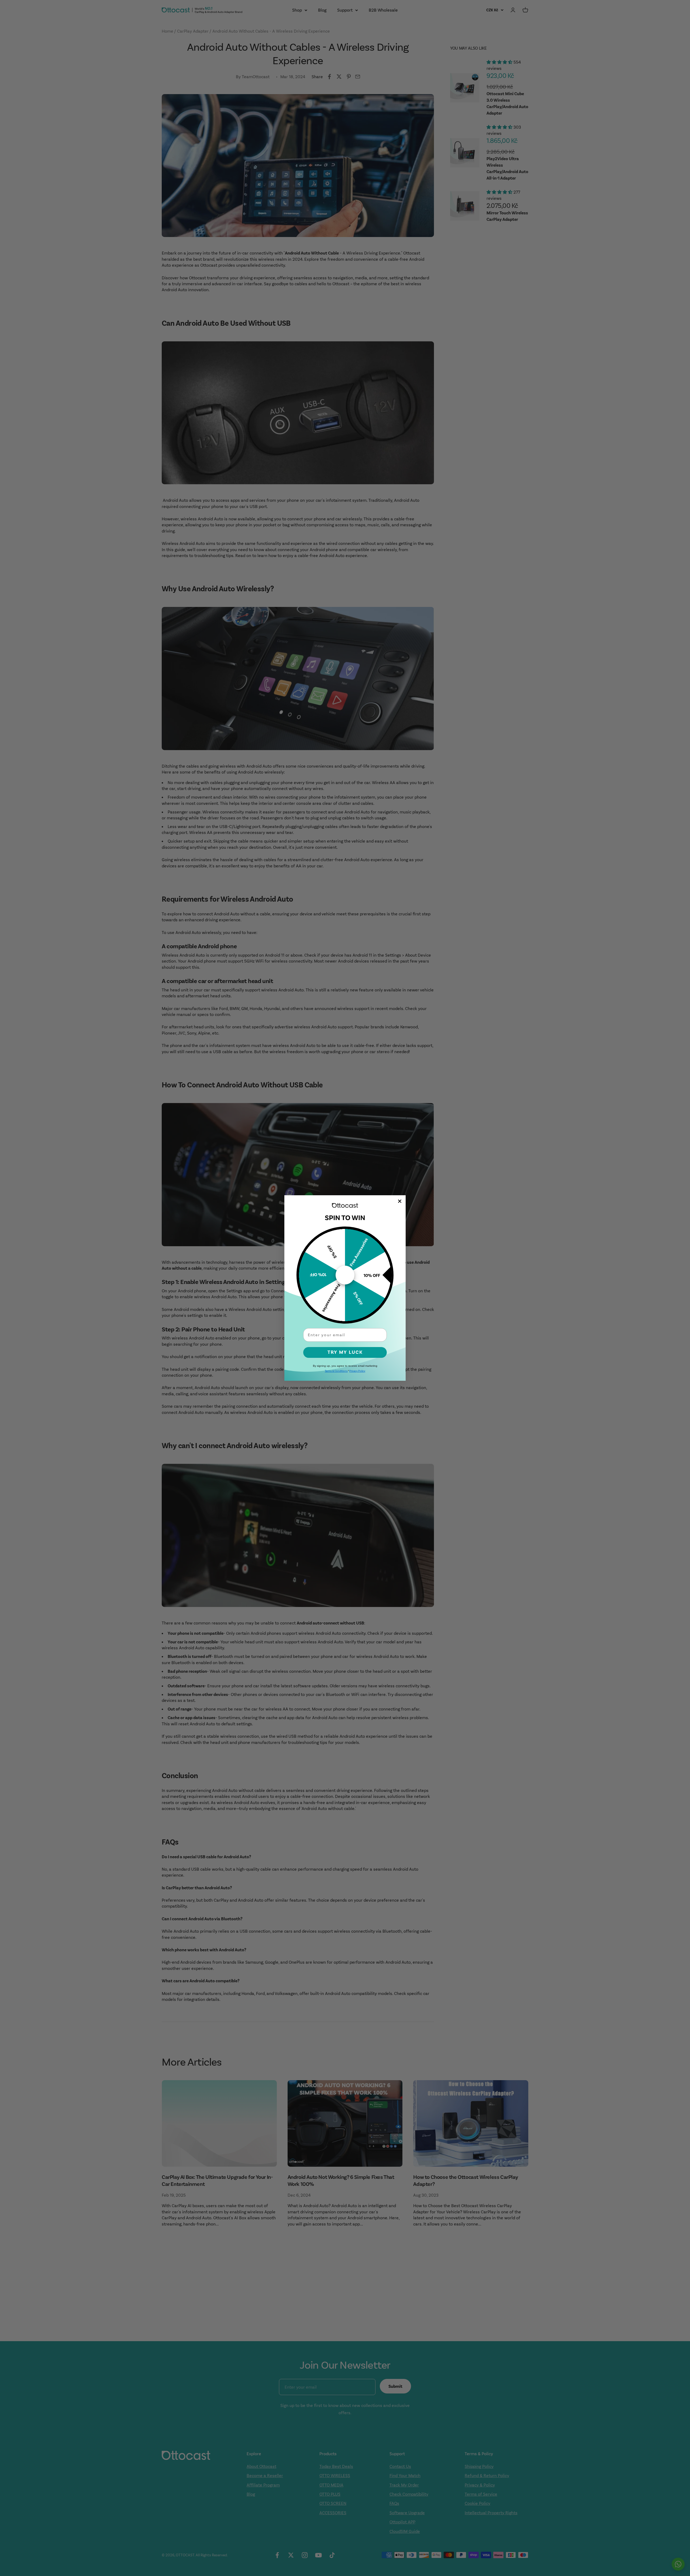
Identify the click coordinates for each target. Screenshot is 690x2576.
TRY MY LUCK (345, 1352)
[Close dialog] (400, 1201)
